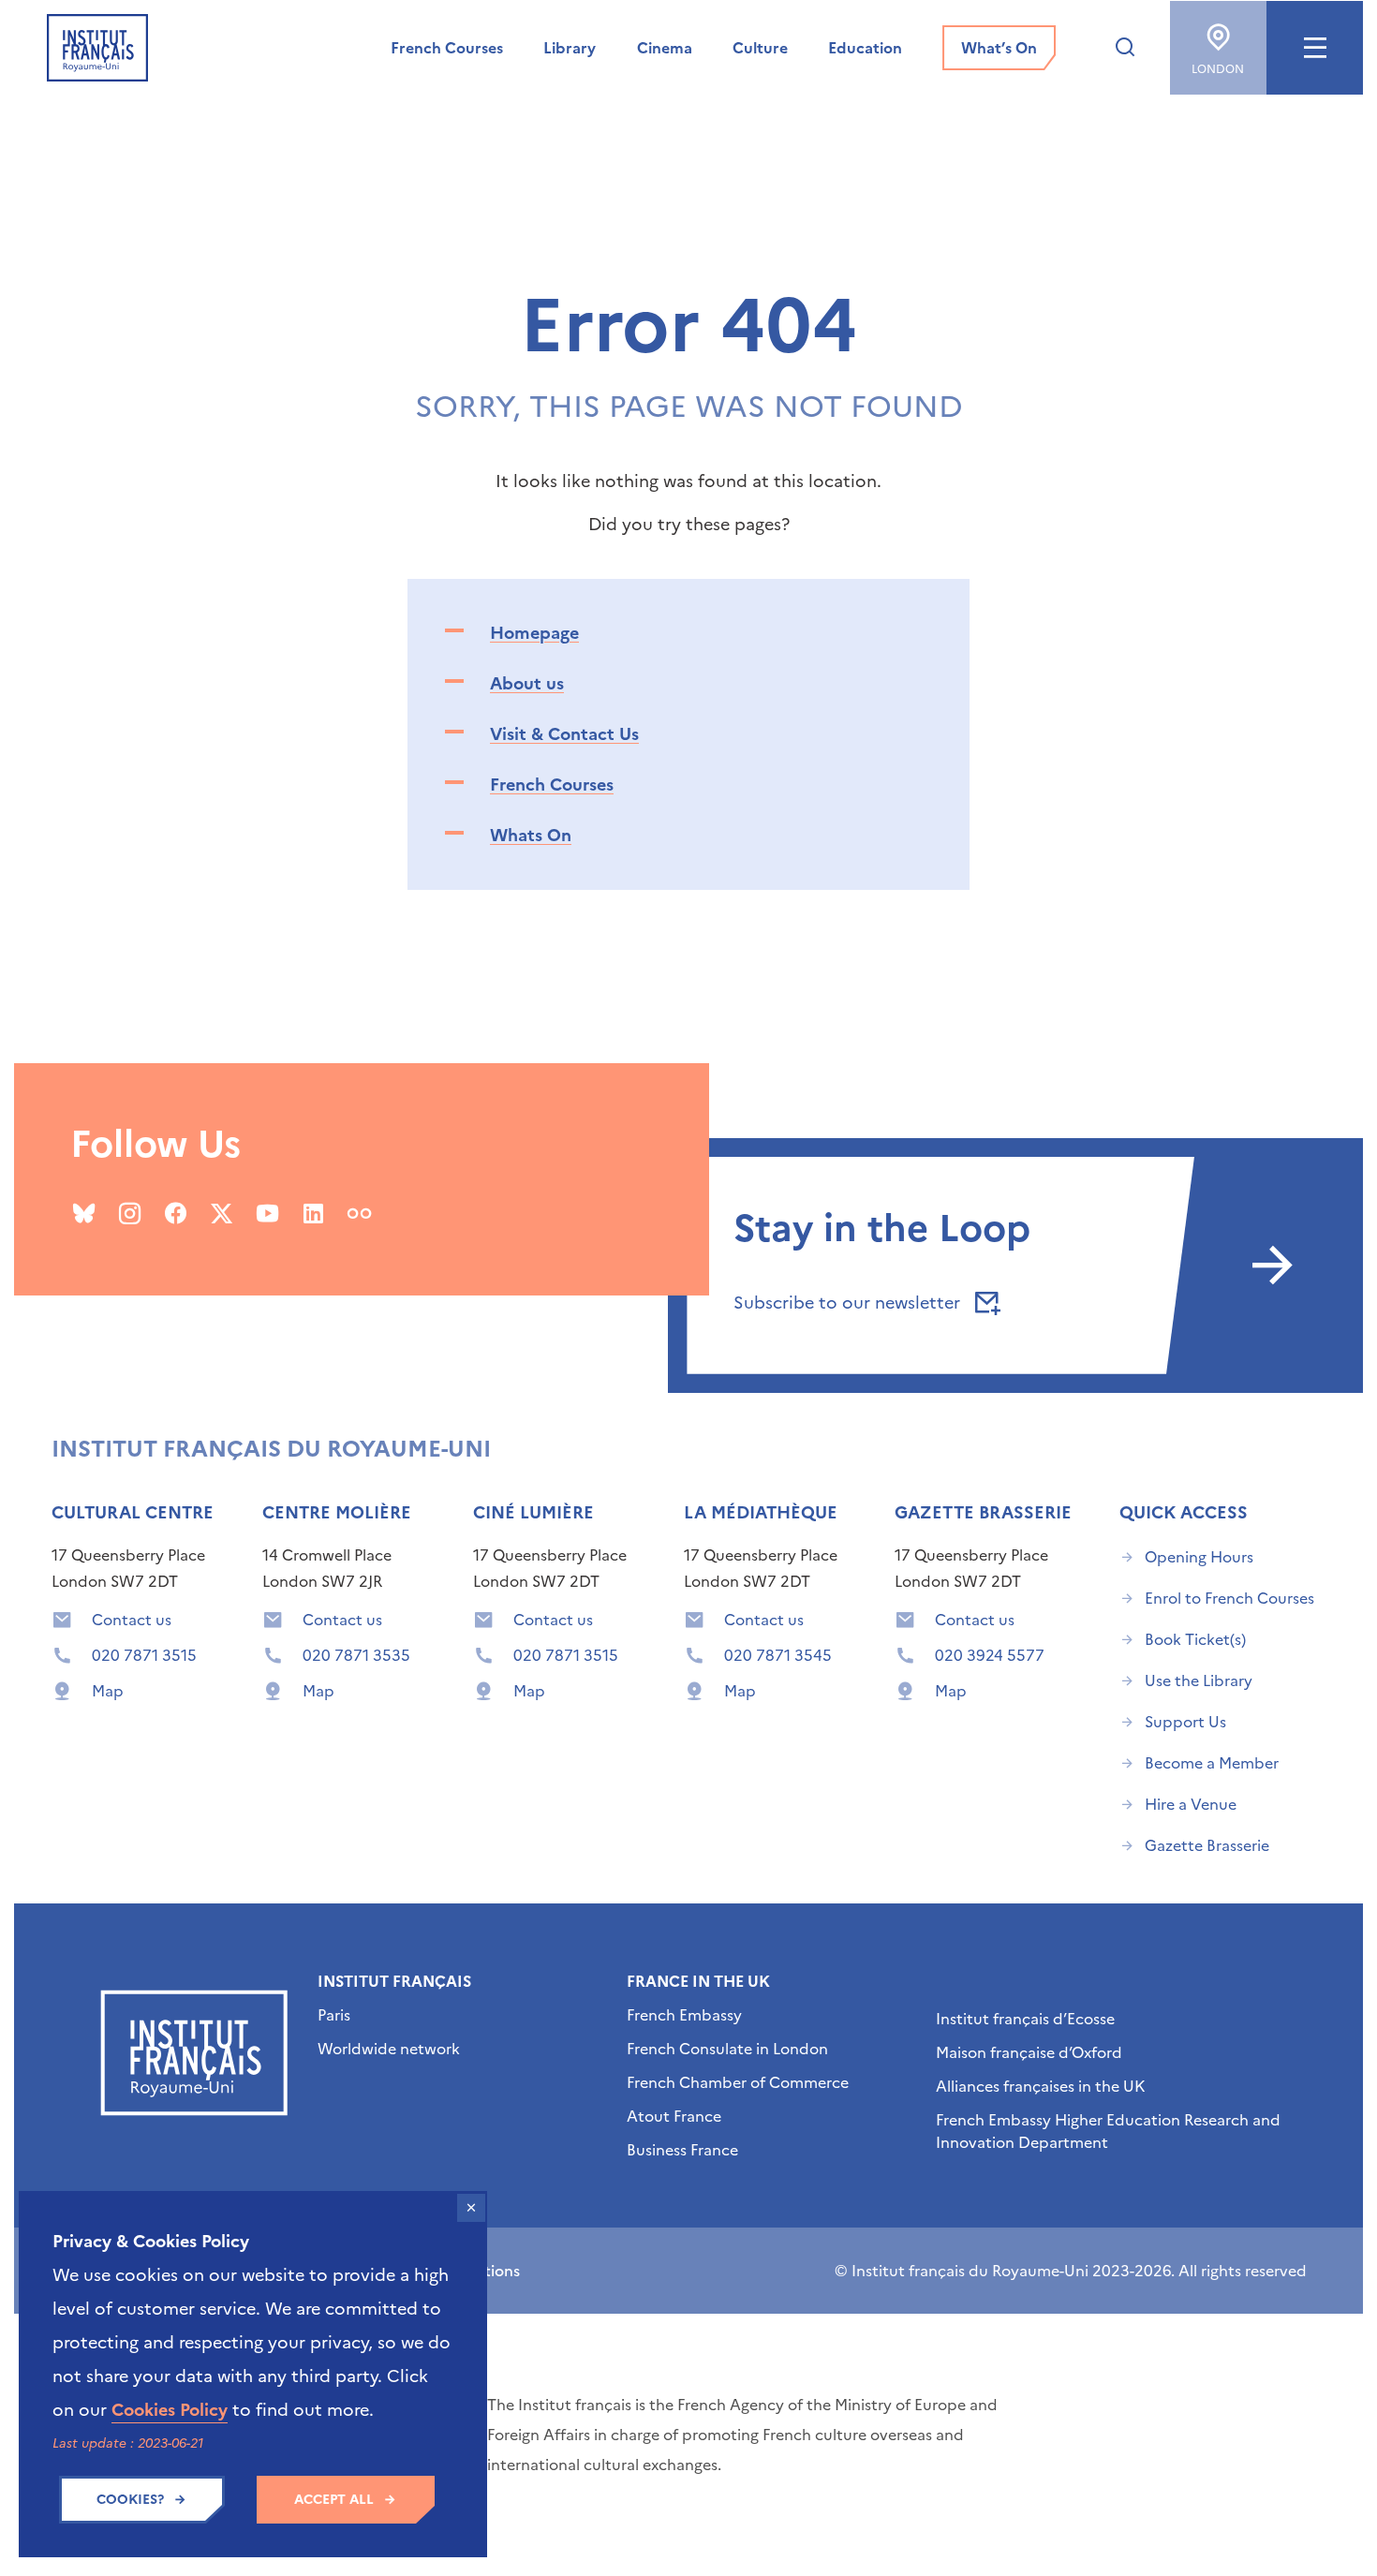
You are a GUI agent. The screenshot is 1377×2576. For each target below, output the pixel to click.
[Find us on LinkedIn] (313, 1213)
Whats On (531, 835)
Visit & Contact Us (564, 734)
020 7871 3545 (778, 1655)
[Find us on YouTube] (267, 1213)
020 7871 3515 (144, 1655)
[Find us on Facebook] (176, 1213)
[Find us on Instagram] (130, 1213)
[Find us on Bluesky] (84, 1213)
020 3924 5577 (990, 1655)
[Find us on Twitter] (222, 1213)
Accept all (334, 2500)
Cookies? (130, 2500)
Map (108, 1691)
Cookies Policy (170, 2410)
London (1218, 69)
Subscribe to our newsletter (849, 1303)
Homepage (534, 633)
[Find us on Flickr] (359, 1213)
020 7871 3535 (356, 1655)
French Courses (552, 785)
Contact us (132, 1620)
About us (527, 683)
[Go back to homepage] (97, 48)
